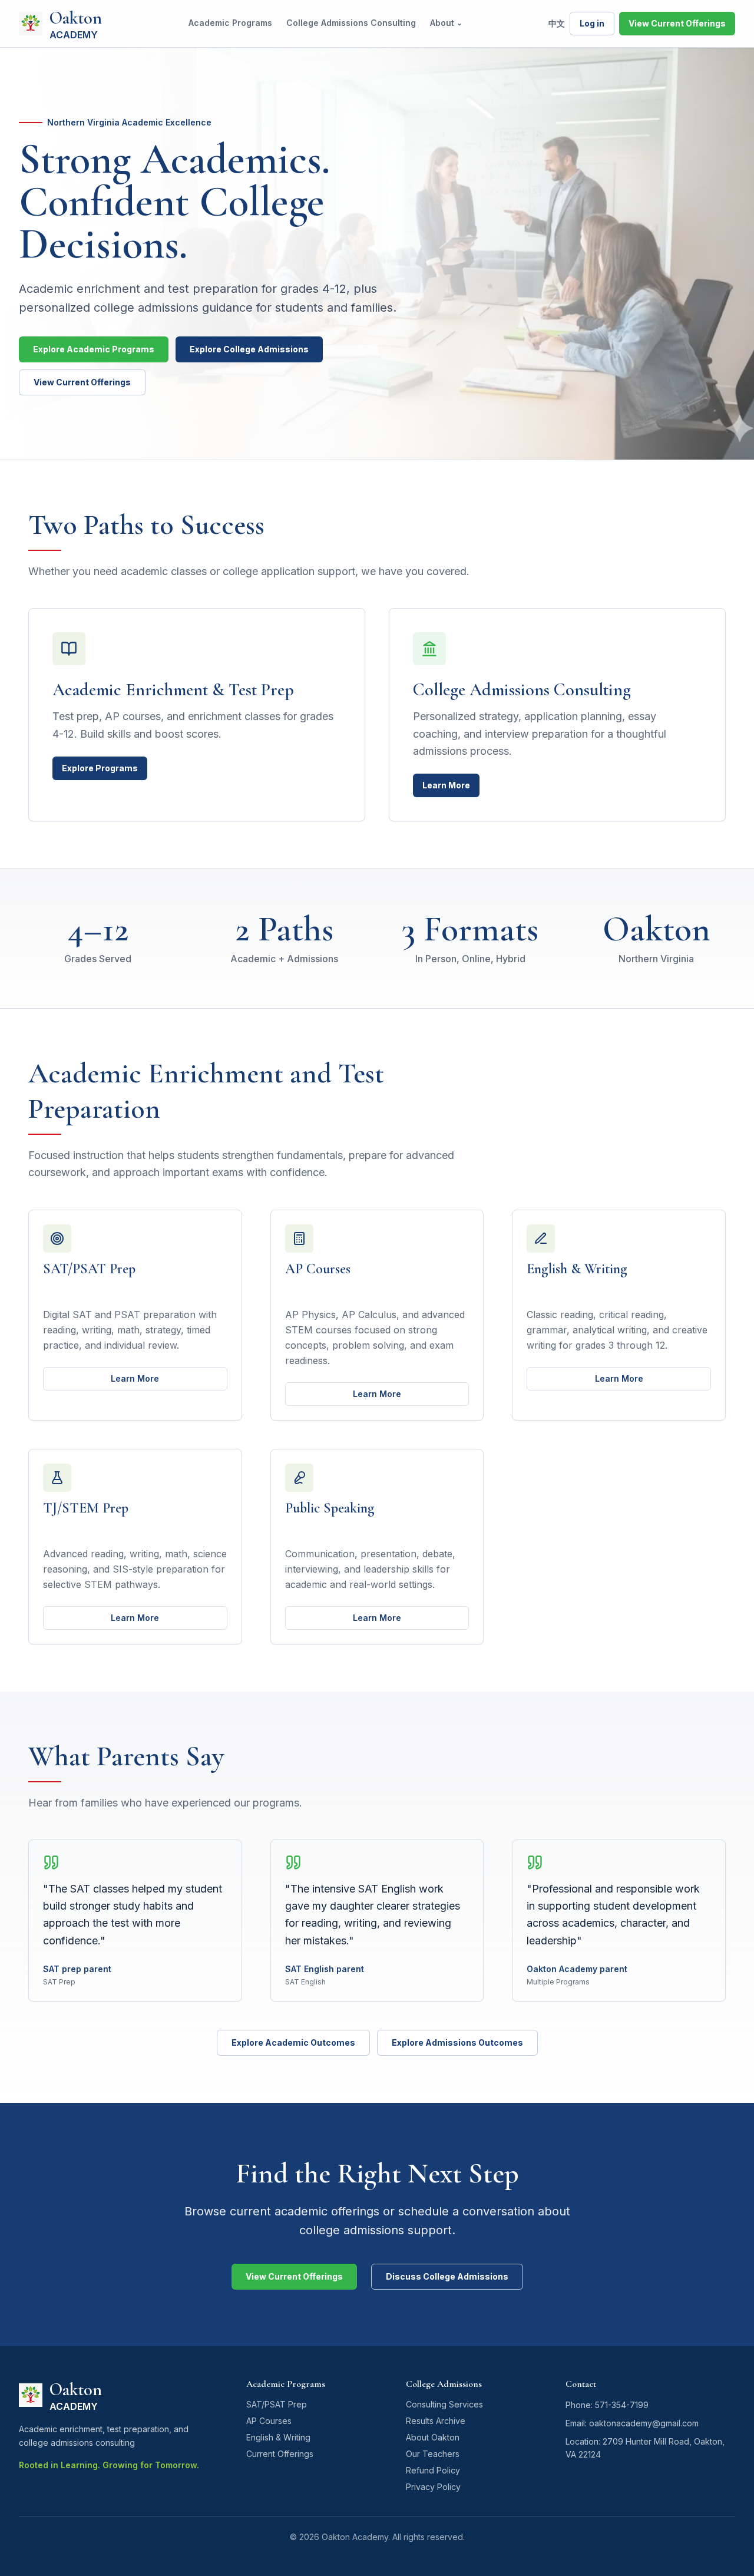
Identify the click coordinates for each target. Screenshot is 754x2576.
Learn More (446, 785)
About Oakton (433, 2437)
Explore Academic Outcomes (293, 2042)
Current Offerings (280, 2454)
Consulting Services (444, 2404)
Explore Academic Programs (94, 349)
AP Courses (269, 2421)
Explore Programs (100, 768)
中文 (557, 23)
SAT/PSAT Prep (277, 2404)
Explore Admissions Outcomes (457, 2042)
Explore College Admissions (249, 349)
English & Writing (278, 2437)
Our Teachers (433, 2454)
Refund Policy (433, 2470)
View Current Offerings (677, 23)
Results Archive (436, 2421)
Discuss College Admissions (447, 2276)
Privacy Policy (433, 2487)
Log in (592, 23)
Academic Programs (230, 23)
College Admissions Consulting (351, 23)
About (446, 23)
